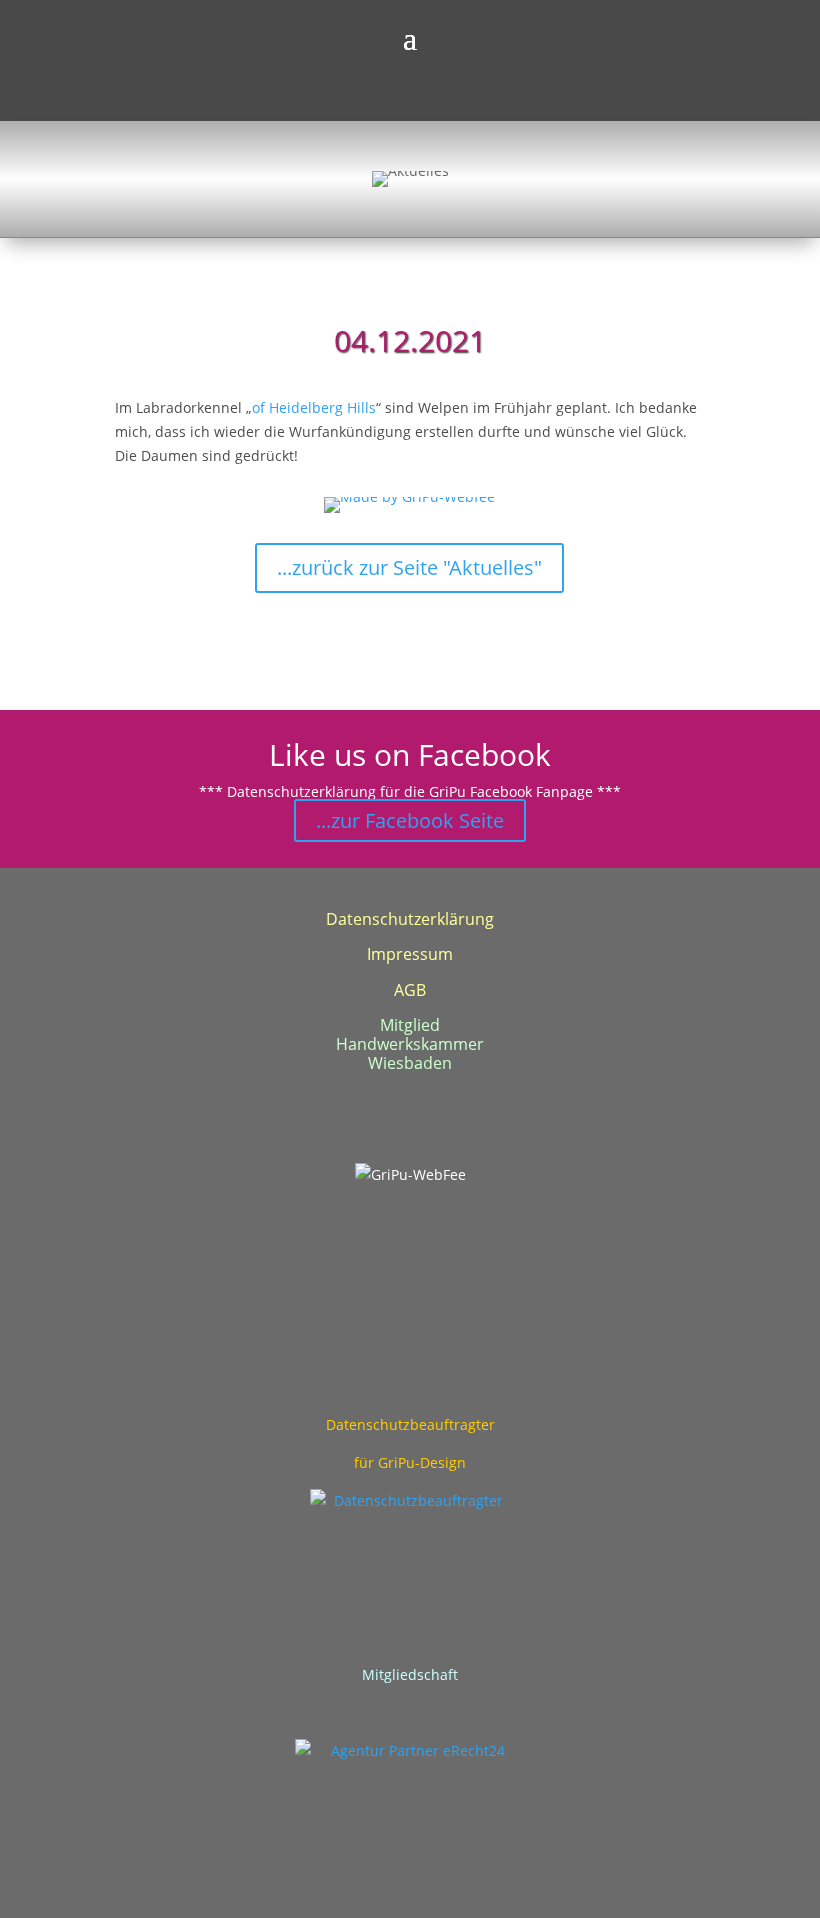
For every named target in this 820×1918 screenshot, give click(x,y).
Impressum (410, 954)
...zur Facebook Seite (410, 820)
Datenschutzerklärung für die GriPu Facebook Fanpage (410, 791)
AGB (410, 990)
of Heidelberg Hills (314, 407)
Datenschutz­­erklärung (410, 919)
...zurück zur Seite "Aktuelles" (409, 567)
